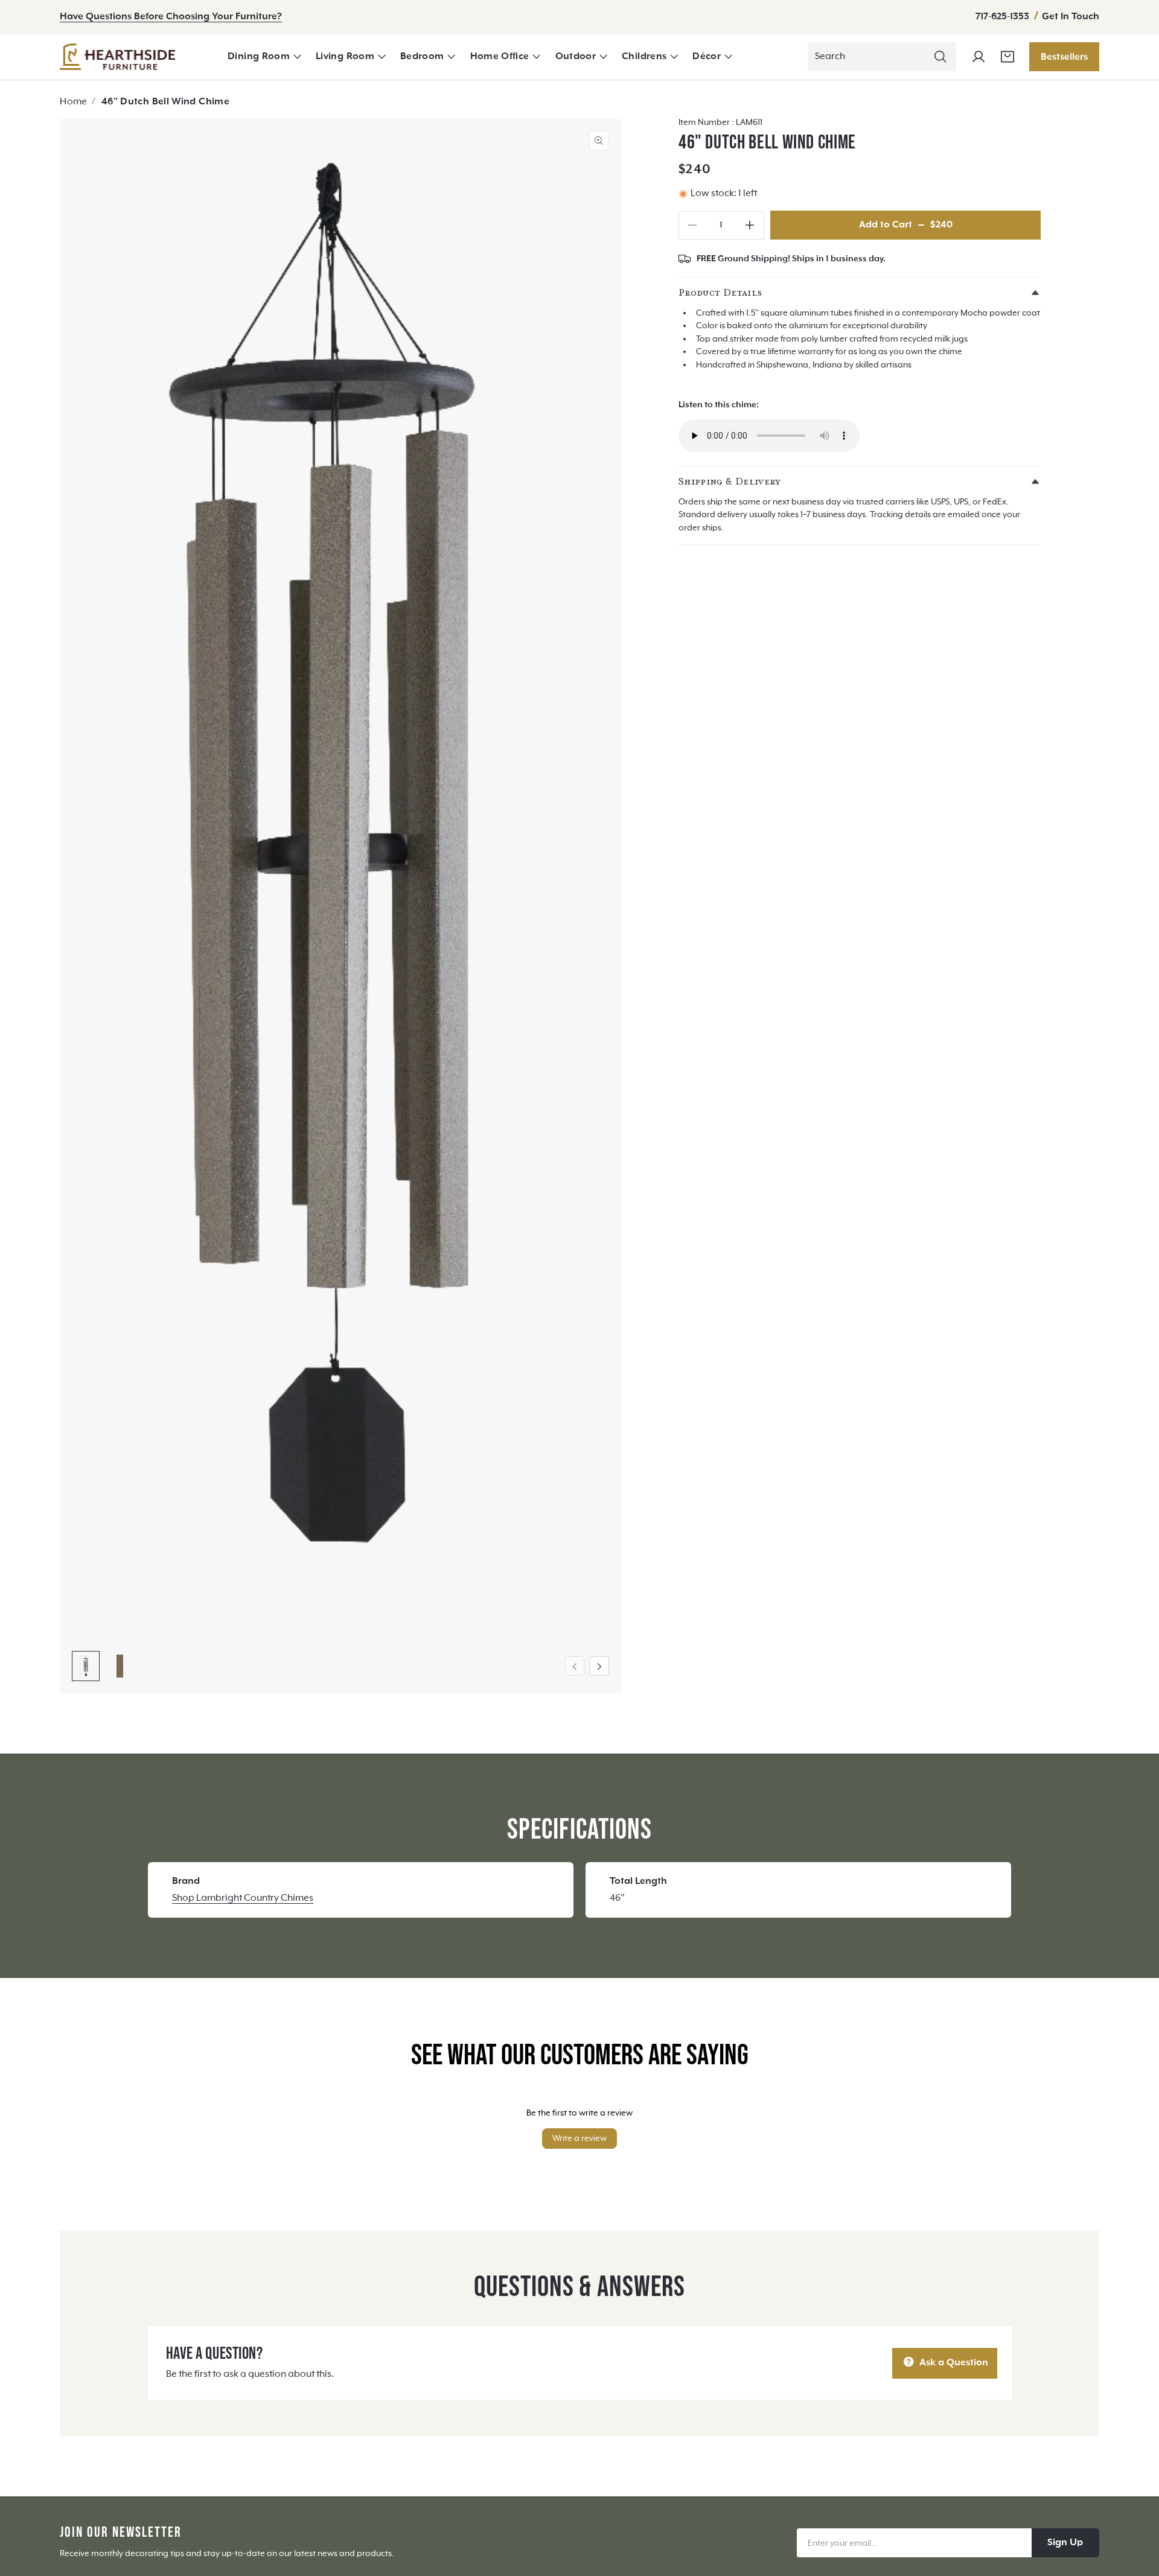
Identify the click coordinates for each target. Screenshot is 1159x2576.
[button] (264, 57)
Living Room (345, 57)
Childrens (644, 57)
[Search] (940, 57)
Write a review (579, 2139)
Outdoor (576, 57)
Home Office (500, 57)
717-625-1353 (1004, 17)
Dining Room (259, 57)
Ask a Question (953, 2363)
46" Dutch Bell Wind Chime (165, 102)
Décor (707, 57)
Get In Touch (1071, 17)
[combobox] (882, 57)
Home (73, 102)
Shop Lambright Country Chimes (243, 1898)
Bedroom (422, 57)
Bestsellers (1064, 57)
